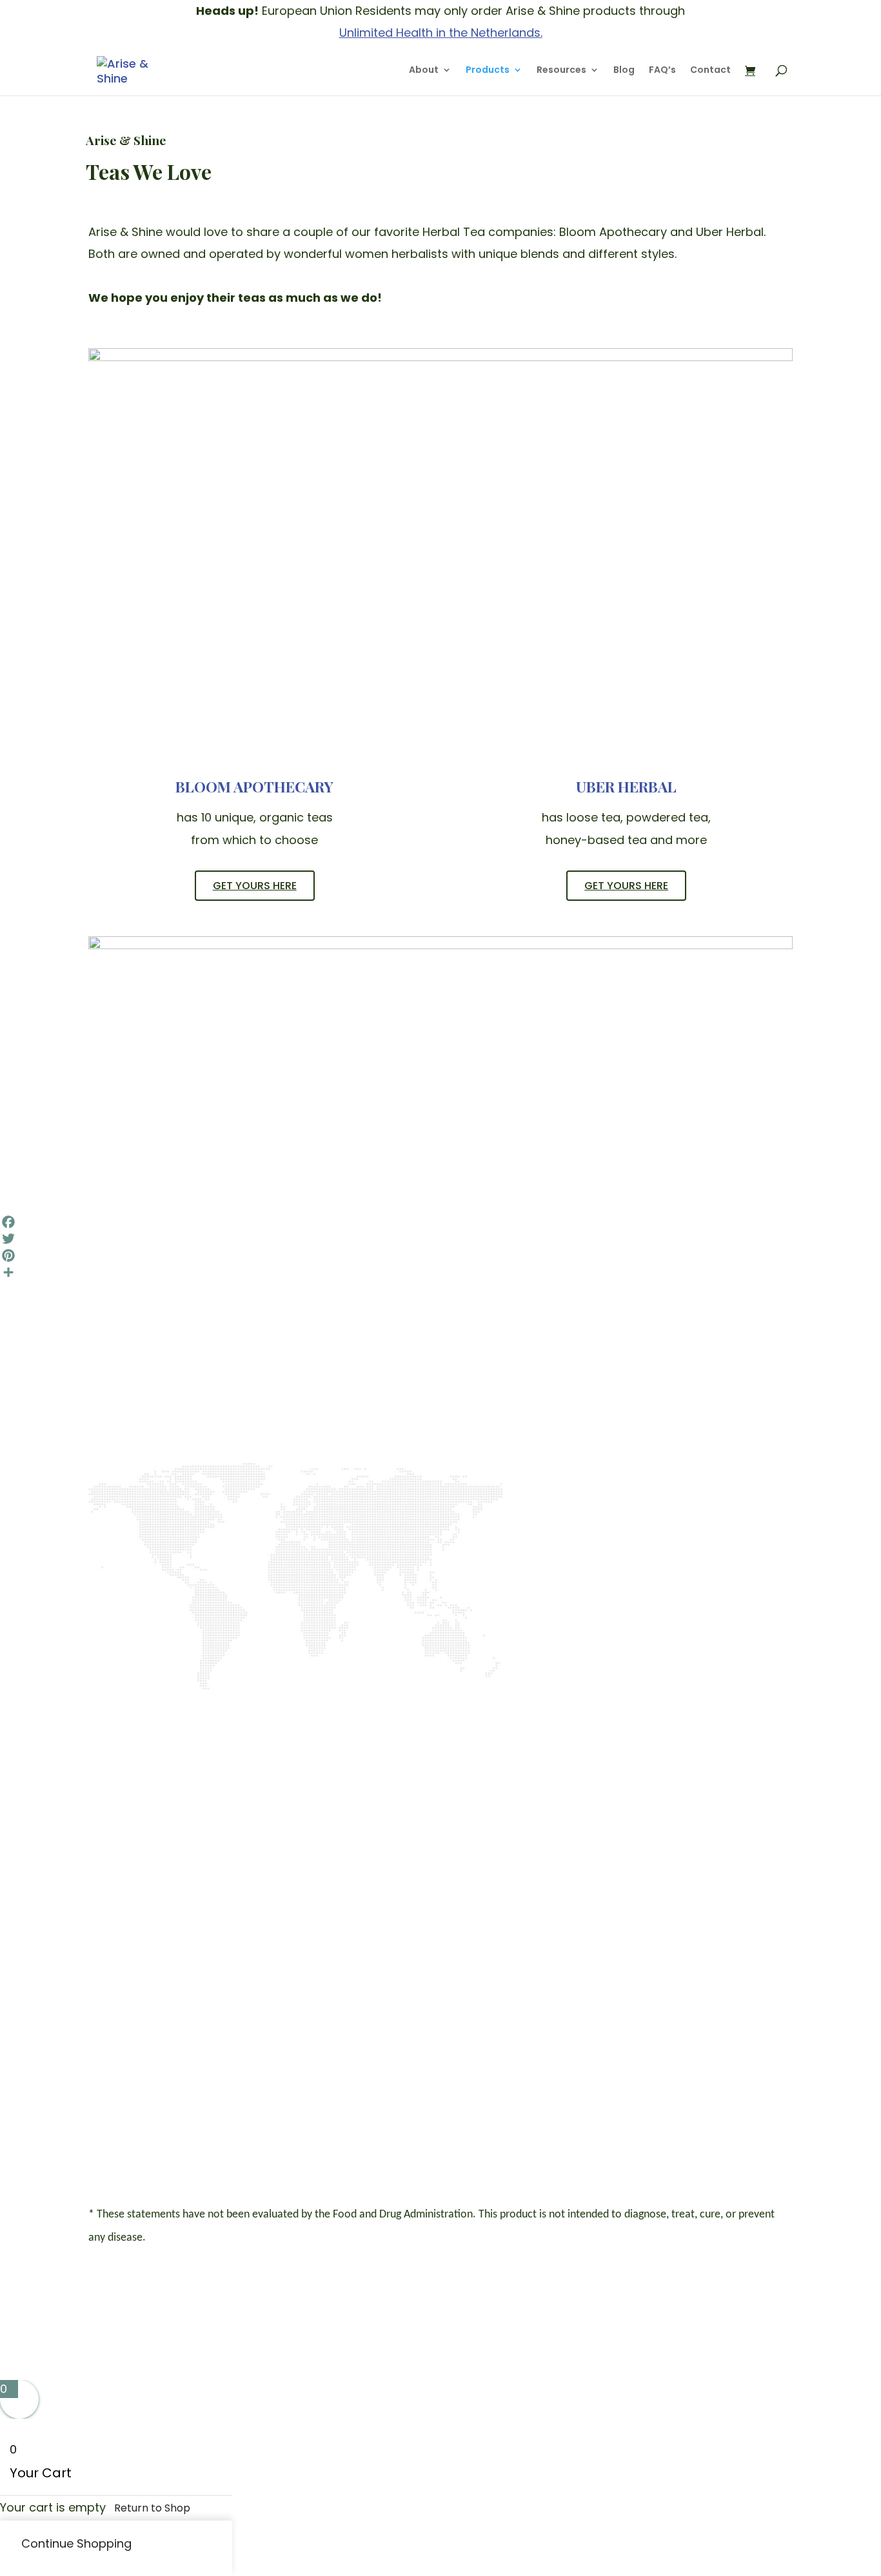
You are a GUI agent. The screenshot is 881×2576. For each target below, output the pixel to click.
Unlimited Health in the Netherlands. (441, 33)
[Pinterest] (440, 1255)
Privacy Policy (740, 2008)
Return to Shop (152, 2508)
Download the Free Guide (259, 1597)
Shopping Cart (747, 1984)
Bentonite (623, 2106)
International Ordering (508, 2042)
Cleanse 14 (626, 1979)
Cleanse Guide (495, 2019)
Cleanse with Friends (629, 1996)
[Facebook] (440, 1222)
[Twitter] (440, 1239)
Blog (624, 71)
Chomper (623, 2013)
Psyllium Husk (618, 2089)
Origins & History (497, 1973)
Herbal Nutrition (619, 2066)
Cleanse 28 (628, 1967)
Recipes (494, 2002)
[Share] (440, 1272)
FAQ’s (662, 71)
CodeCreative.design (732, 2306)
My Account (753, 1967)
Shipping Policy (496, 2066)
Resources (561, 71)
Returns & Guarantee (503, 2089)
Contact (710, 71)
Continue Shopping (76, 2543)
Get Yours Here (255, 886)
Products (488, 71)
